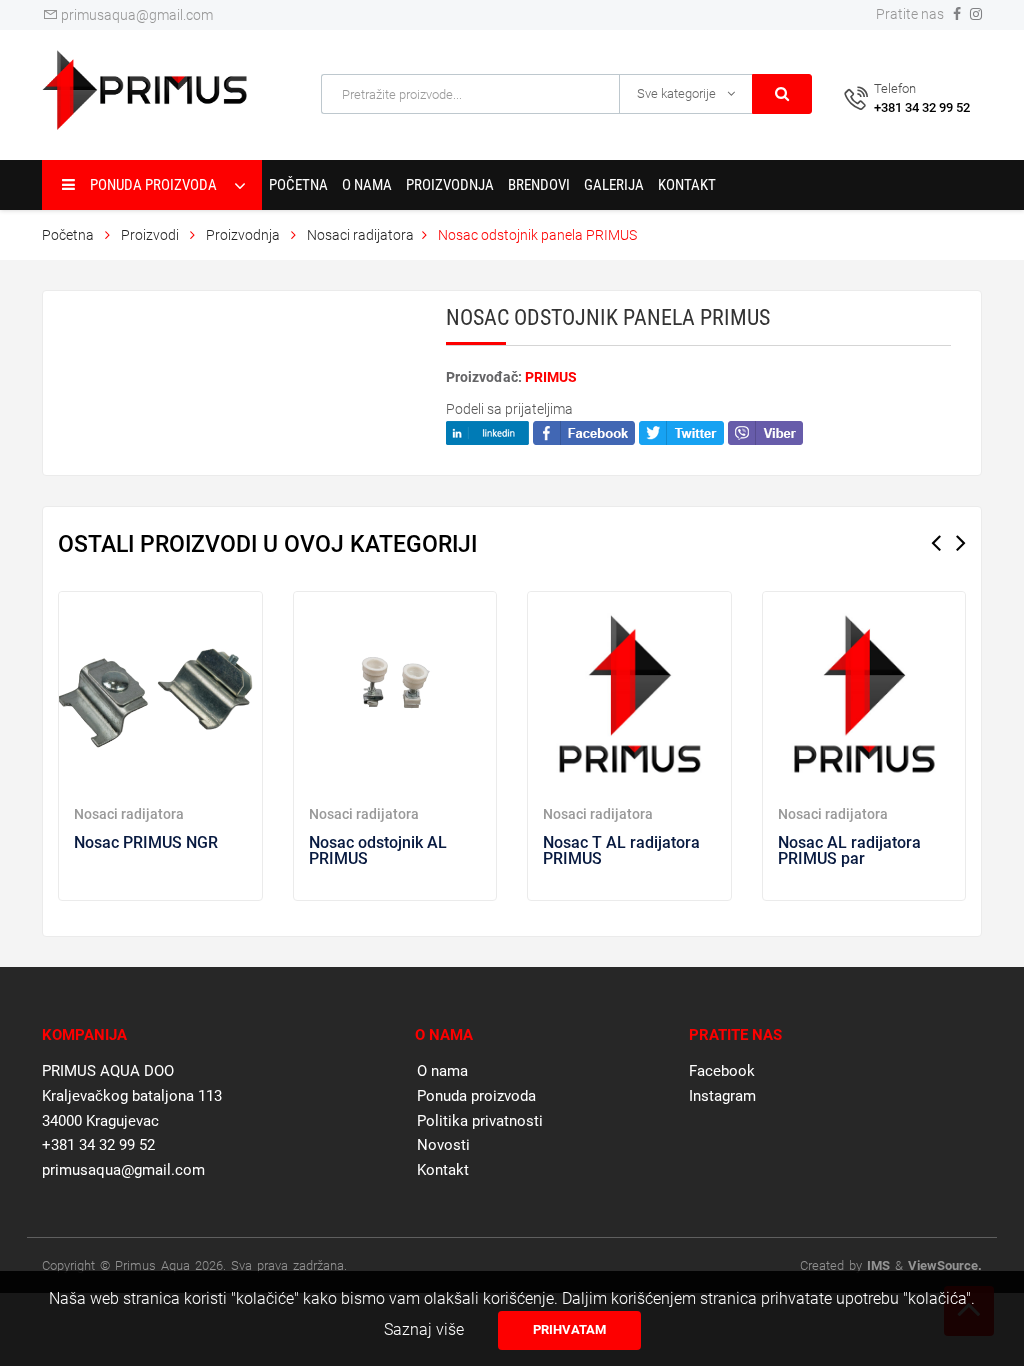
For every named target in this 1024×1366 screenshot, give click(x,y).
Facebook (722, 1071)
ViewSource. (945, 1265)
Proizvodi (151, 235)
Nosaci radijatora (360, 235)
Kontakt (687, 185)
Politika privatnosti (480, 1121)
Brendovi (539, 185)
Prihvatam (569, 1329)
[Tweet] (681, 431)
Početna (298, 185)
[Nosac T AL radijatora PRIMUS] (629, 693)
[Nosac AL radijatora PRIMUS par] (864, 693)
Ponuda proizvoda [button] (153, 185)
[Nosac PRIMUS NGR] (160, 693)
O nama (367, 185)
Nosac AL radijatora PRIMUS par (849, 850)
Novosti (443, 1145)
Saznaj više (424, 1329)
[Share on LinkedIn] (487, 431)
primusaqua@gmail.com (135, 15)
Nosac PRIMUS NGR (146, 842)
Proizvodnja (450, 185)
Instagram (722, 1096)
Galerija (614, 185)
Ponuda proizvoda (476, 1096)
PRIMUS (551, 377)
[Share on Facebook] (584, 431)
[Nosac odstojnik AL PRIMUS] (395, 693)
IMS (878, 1265)
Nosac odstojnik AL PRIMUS (378, 850)
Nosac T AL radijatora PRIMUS (621, 850)
